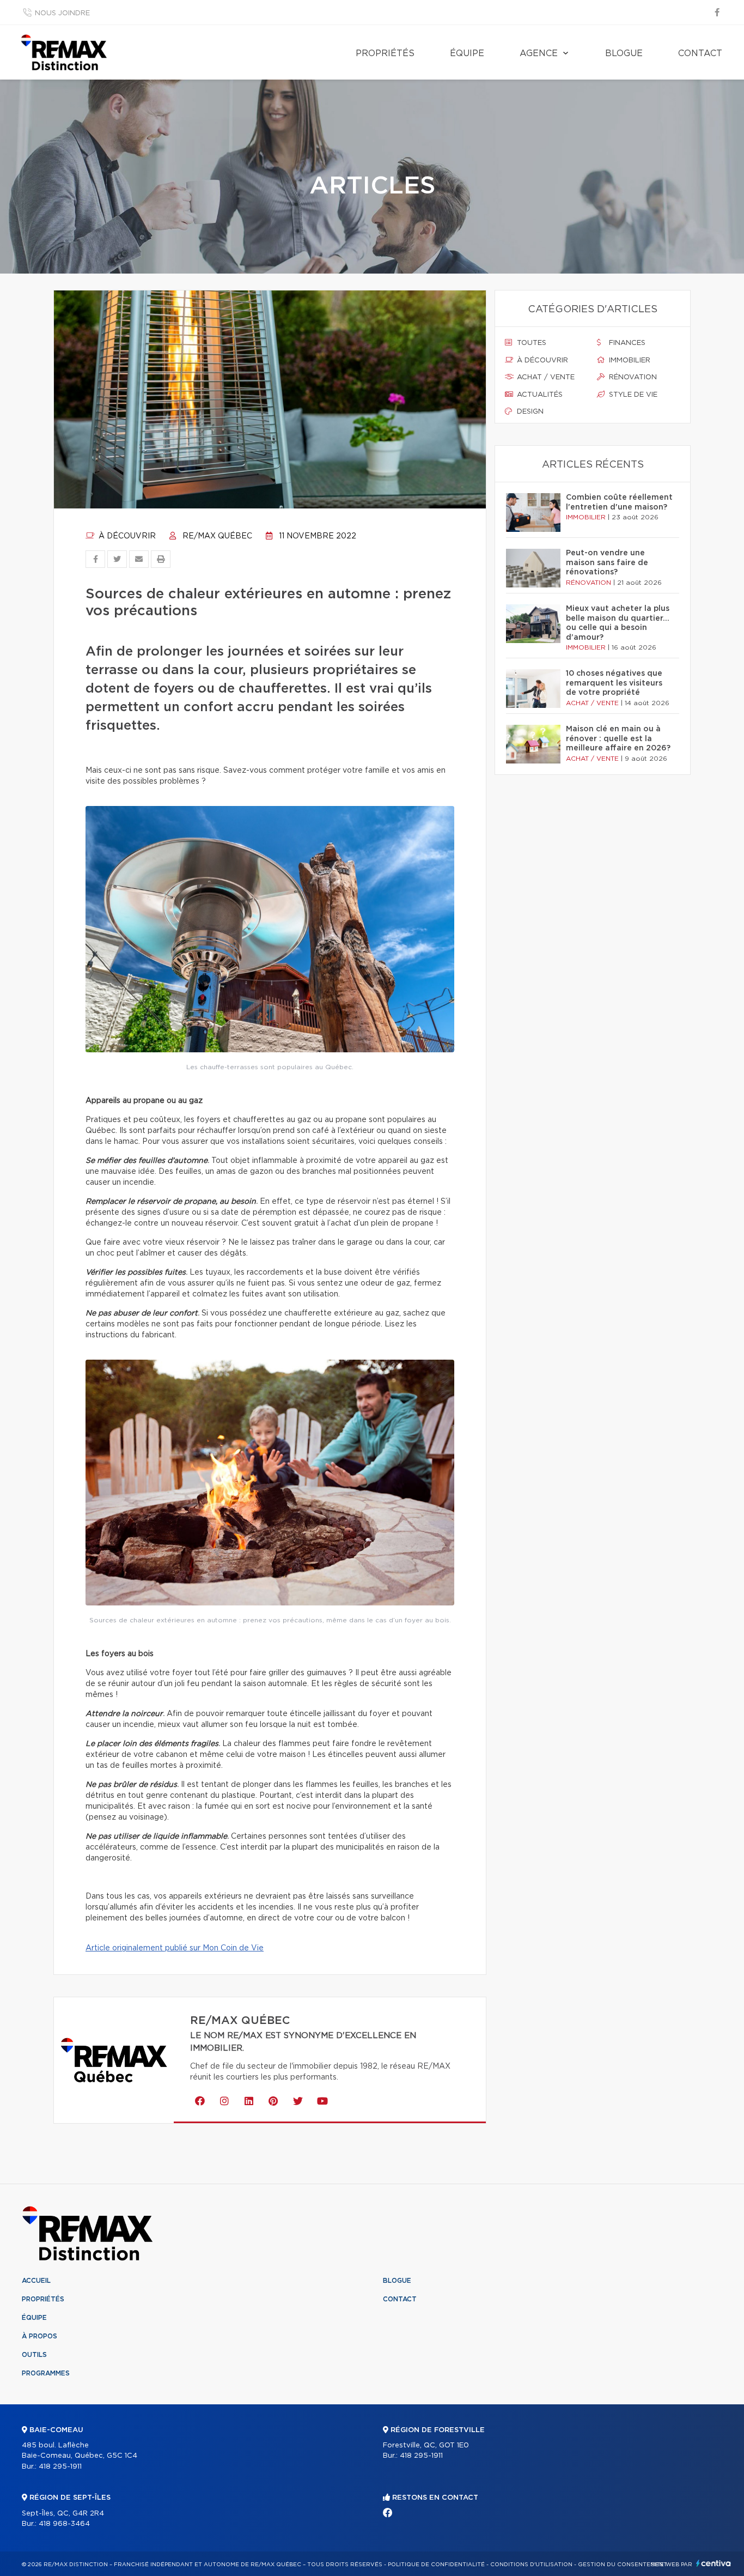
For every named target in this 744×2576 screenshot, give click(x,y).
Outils (34, 2355)
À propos (39, 2336)
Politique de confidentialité (436, 2565)
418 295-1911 (60, 2467)
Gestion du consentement (623, 2565)
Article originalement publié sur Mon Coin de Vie (175, 1948)
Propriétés (385, 53)
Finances (626, 343)
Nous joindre (62, 13)
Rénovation (632, 377)
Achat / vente (545, 377)
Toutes (530, 343)
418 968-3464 (64, 2524)
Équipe (467, 53)
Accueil (36, 2281)
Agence (539, 53)
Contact (700, 53)
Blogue (624, 53)
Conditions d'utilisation (531, 2565)
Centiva (713, 2563)
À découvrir (126, 536)
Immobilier (629, 360)
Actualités (539, 395)
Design (529, 412)
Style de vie (632, 395)
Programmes (46, 2373)
